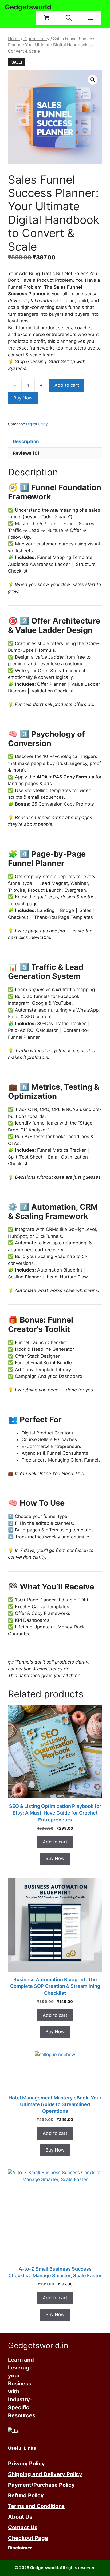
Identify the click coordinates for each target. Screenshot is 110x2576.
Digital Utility (36, 39)
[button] (69, 18)
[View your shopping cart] (47, 18)
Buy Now (23, 398)
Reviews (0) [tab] (26, 453)
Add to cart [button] (55, 1842)
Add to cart (67, 385)
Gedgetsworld (28, 7)
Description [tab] (26, 441)
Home (14, 39)
